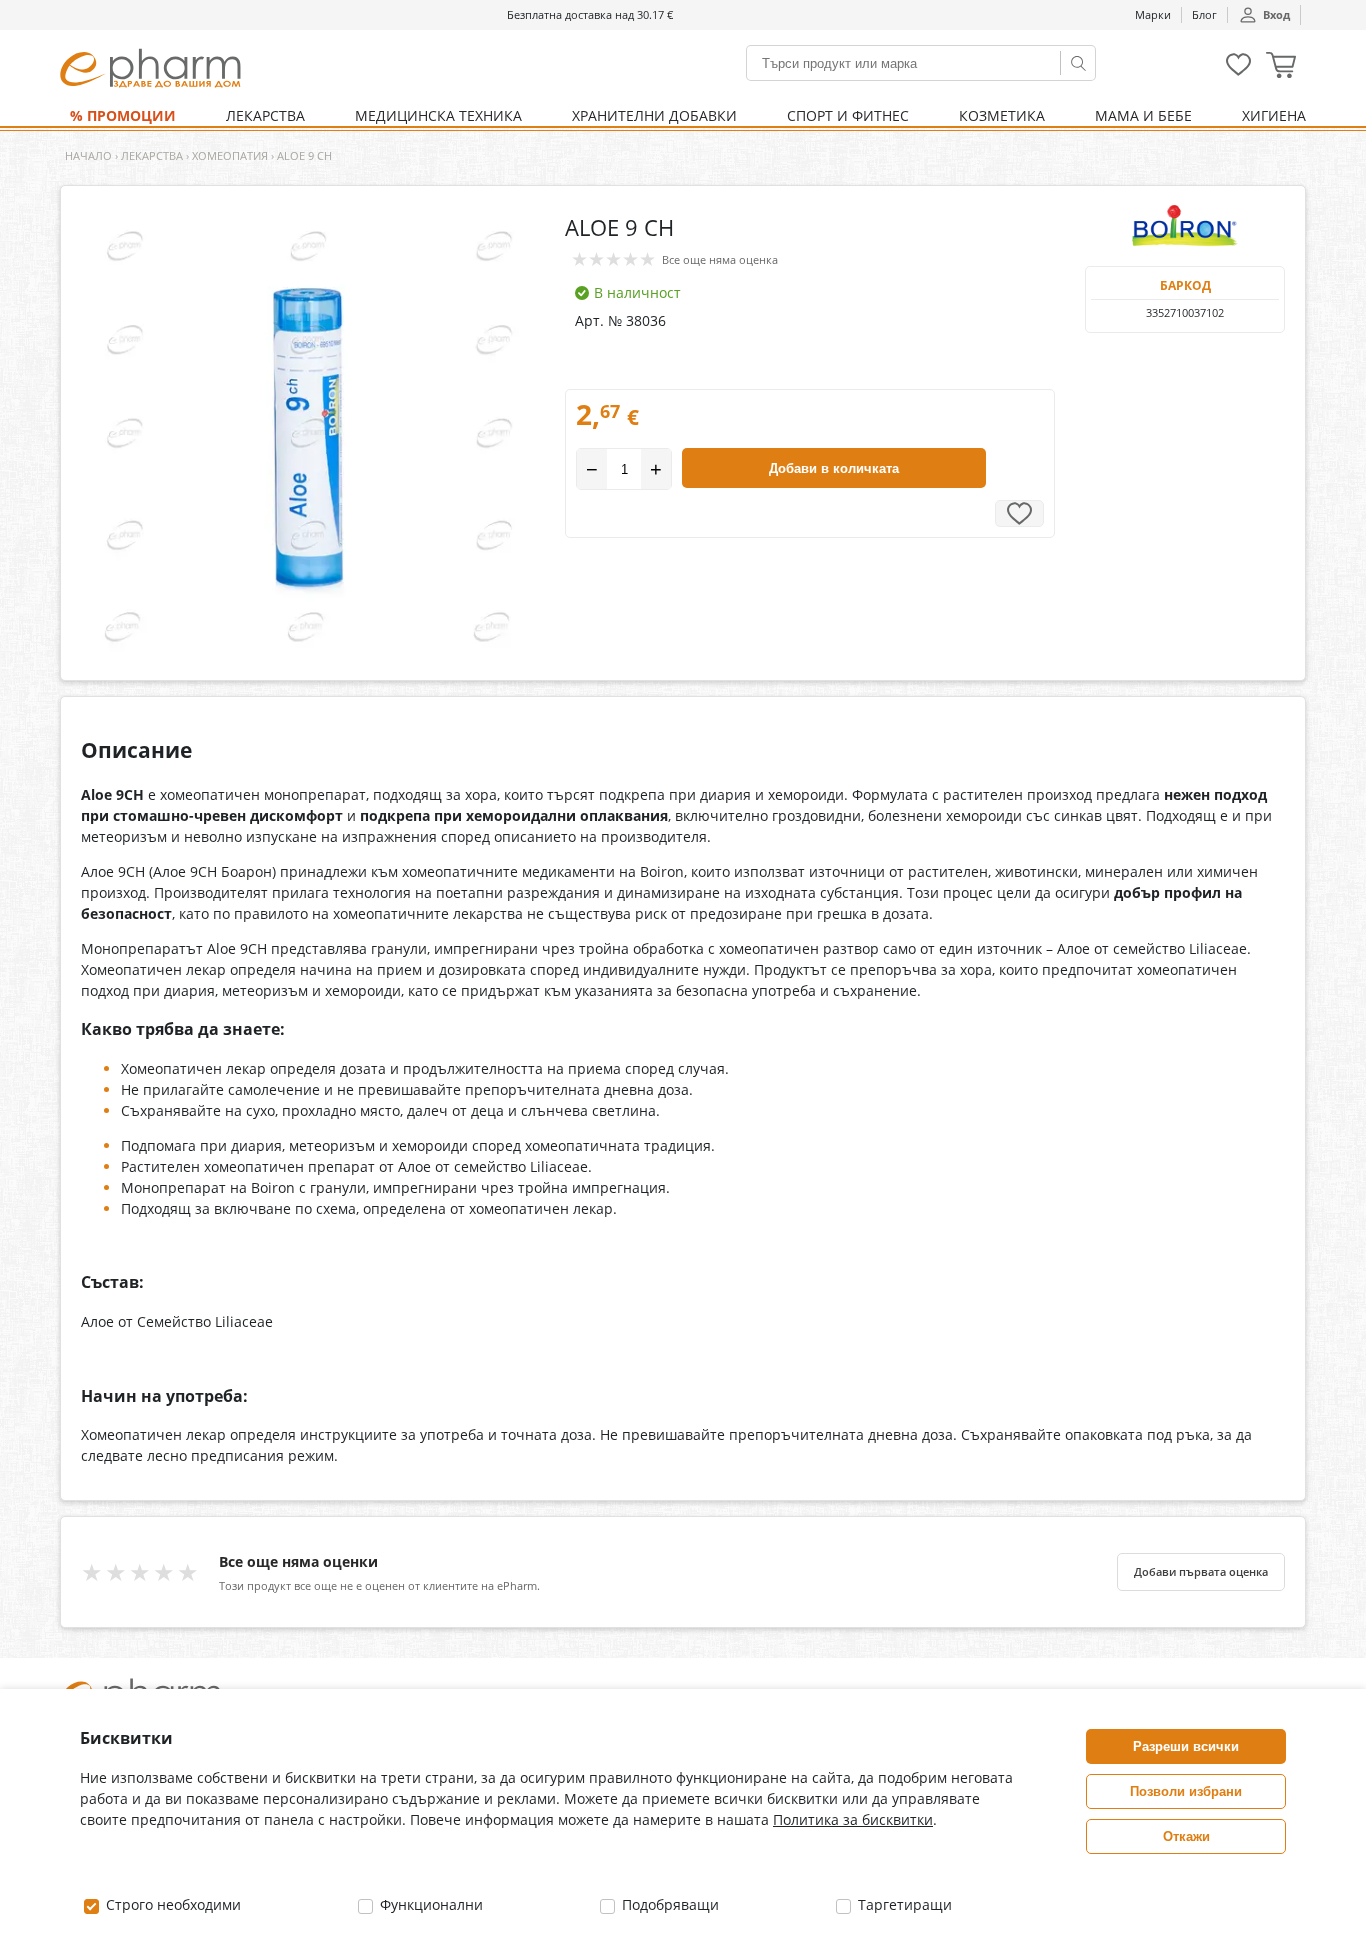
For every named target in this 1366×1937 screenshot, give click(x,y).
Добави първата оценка (1201, 1572)
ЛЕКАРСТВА (265, 115)
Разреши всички (1186, 1746)
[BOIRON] (1185, 226)
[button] (1281, 67)
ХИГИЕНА (1274, 115)
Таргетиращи (903, 1904)
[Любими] (1238, 71)
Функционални (429, 1904)
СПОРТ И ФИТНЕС (848, 115)
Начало (88, 155)
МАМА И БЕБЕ (1143, 115)
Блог (1204, 14)
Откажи (1186, 1836)
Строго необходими (171, 1904)
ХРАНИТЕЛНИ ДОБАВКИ (654, 115)
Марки (1153, 14)
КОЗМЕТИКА (1002, 115)
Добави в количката (834, 468)
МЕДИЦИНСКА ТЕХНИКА (438, 115)
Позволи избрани (1186, 1791)
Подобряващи (668, 1904)
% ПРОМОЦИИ (123, 115)
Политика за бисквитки (853, 1819)
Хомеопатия (230, 155)
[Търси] (1078, 63)
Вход (1276, 14)
